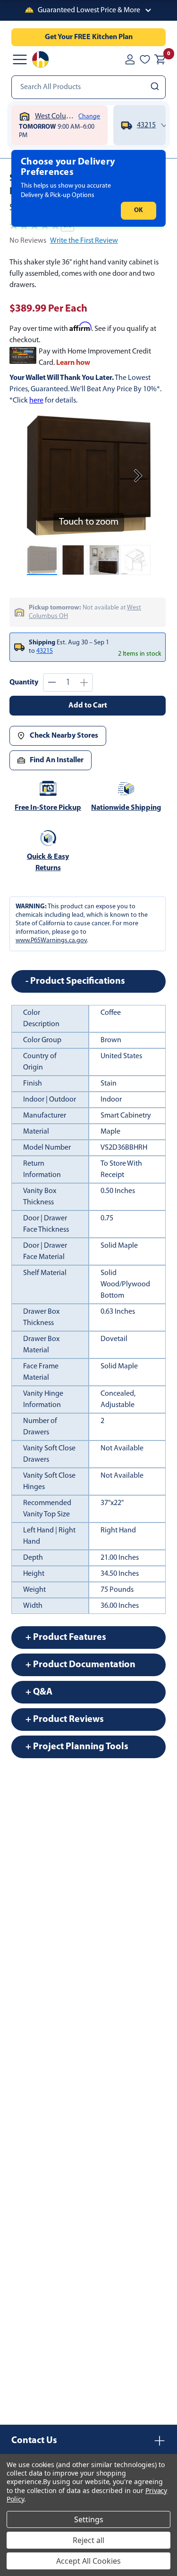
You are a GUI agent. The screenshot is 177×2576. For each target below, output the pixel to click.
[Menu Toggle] (20, 59)
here (36, 401)
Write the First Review (84, 241)
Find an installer (57, 760)
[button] (88, 10)
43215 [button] (45, 651)
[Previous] (40, 476)
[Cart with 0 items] (160, 59)
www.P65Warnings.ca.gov (51, 941)
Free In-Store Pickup (48, 808)
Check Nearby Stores (64, 736)
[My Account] (130, 59)
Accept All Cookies (88, 2561)
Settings (89, 2519)
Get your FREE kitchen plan (89, 37)
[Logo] (41, 59)
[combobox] (88, 87)
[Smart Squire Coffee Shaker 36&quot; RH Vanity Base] (42, 560)
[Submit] (156, 87)
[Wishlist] (145, 59)
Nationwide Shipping (126, 808)
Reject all (88, 2540)
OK (139, 210)
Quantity (24, 683)
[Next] (138, 476)
